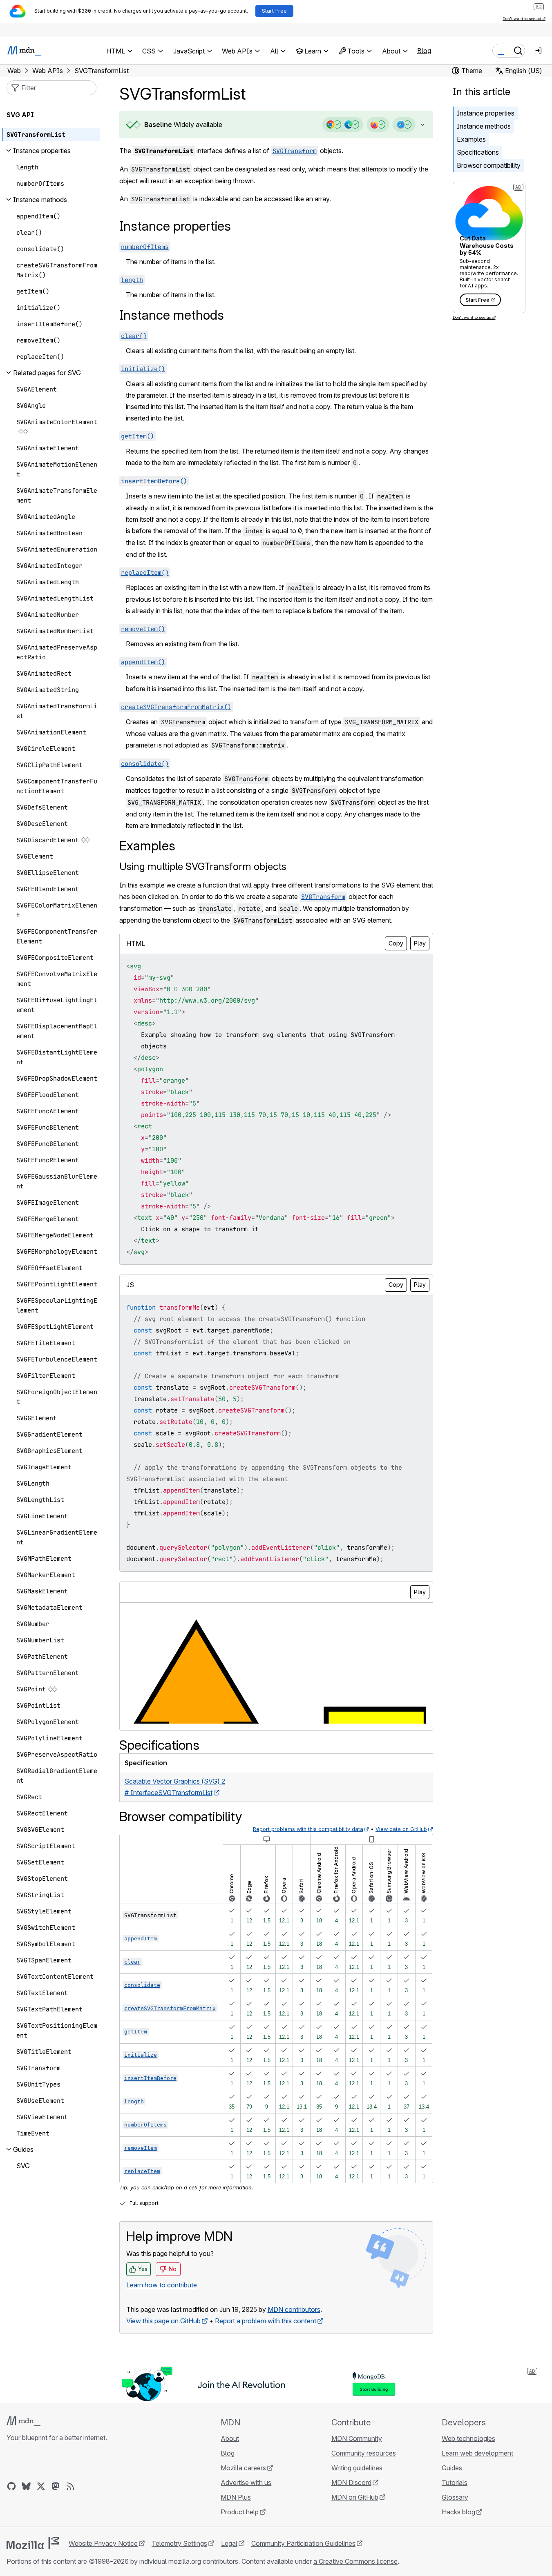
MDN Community (357, 2438)
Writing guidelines (357, 2468)
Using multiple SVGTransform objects (203, 866)
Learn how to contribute (162, 2285)
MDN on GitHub (355, 2497)
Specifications (478, 152)
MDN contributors (294, 2309)
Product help (240, 2512)
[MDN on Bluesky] (26, 2486)
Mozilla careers (243, 2468)
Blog (424, 51)
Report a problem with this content (266, 2321)
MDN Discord (351, 2483)
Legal (229, 2543)
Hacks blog (458, 2512)
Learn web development (477, 2453)
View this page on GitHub (163, 2321)
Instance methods (484, 126)
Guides (452, 2468)
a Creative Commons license (355, 2561)
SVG (23, 2166)
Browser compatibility (489, 165)
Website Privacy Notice (103, 2543)
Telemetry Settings (179, 2543)
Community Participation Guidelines (303, 2543)
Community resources (364, 2453)
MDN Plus (236, 2497)
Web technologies (468, 2438)
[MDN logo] (23, 2421)
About (230, 2438)
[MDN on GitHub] (11, 2486)
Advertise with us (246, 2483)
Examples (471, 139)
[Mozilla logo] (33, 2543)
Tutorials (455, 2483)
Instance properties (486, 113)
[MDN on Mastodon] (56, 2486)
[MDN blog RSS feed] (70, 2486)
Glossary (455, 2497)
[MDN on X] (41, 2486)
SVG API (20, 115)
